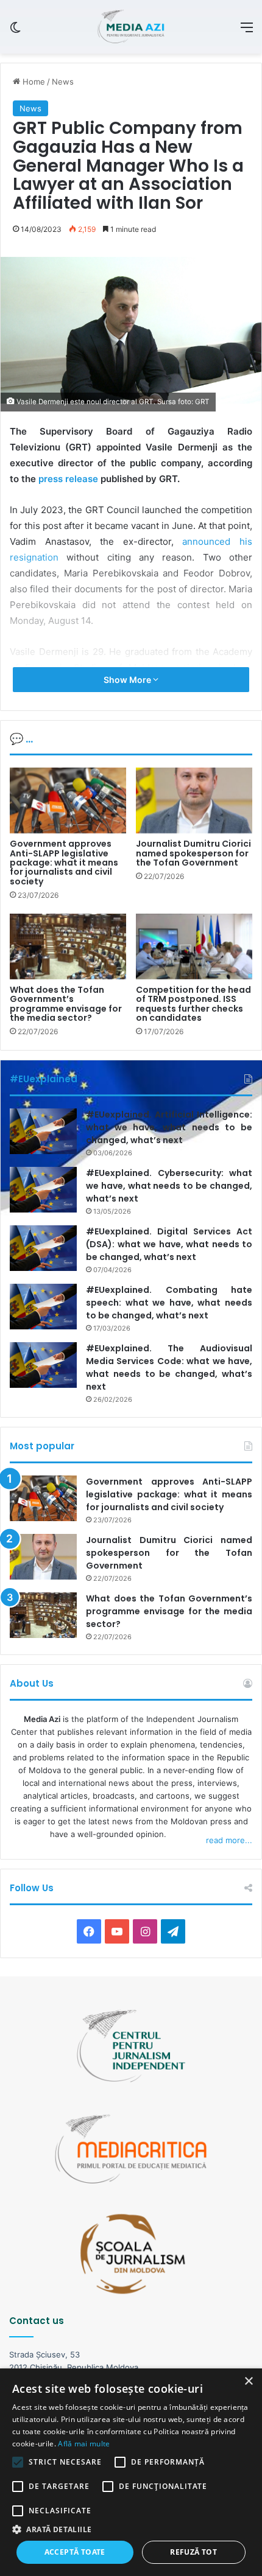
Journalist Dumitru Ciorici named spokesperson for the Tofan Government (193, 853)
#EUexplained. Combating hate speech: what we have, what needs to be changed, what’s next (169, 1303)
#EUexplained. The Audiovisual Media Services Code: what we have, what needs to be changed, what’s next (169, 1367)
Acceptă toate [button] (75, 2552)
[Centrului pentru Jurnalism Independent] (131, 27)
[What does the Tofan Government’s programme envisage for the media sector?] (68, 947)
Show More (128, 680)
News (63, 82)
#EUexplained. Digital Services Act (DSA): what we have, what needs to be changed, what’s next (169, 1244)
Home (33, 82)
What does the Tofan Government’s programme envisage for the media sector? (66, 1004)
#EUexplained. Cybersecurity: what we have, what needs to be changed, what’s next (169, 1186)
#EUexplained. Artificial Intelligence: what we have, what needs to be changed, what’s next (169, 1127)
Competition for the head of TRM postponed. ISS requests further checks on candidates (193, 1004)
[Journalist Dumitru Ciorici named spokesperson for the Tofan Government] (194, 800)
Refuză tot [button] (193, 2552)
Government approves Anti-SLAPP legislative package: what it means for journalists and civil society (64, 863)
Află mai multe (84, 2444)
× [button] (248, 2382)
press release (67, 479)
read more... (229, 1840)
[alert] (131, 2472)
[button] (131, 2529)
